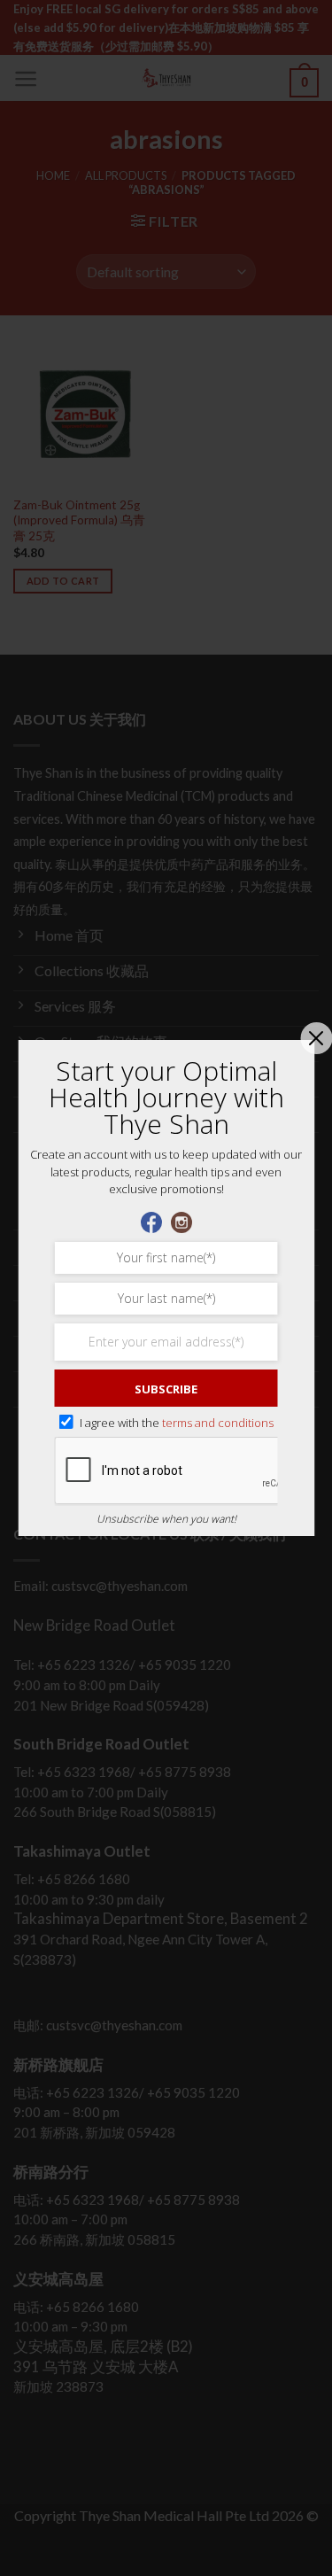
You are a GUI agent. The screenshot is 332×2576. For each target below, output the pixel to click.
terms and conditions (218, 1423)
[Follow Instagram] (181, 1220)
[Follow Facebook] (151, 1220)
